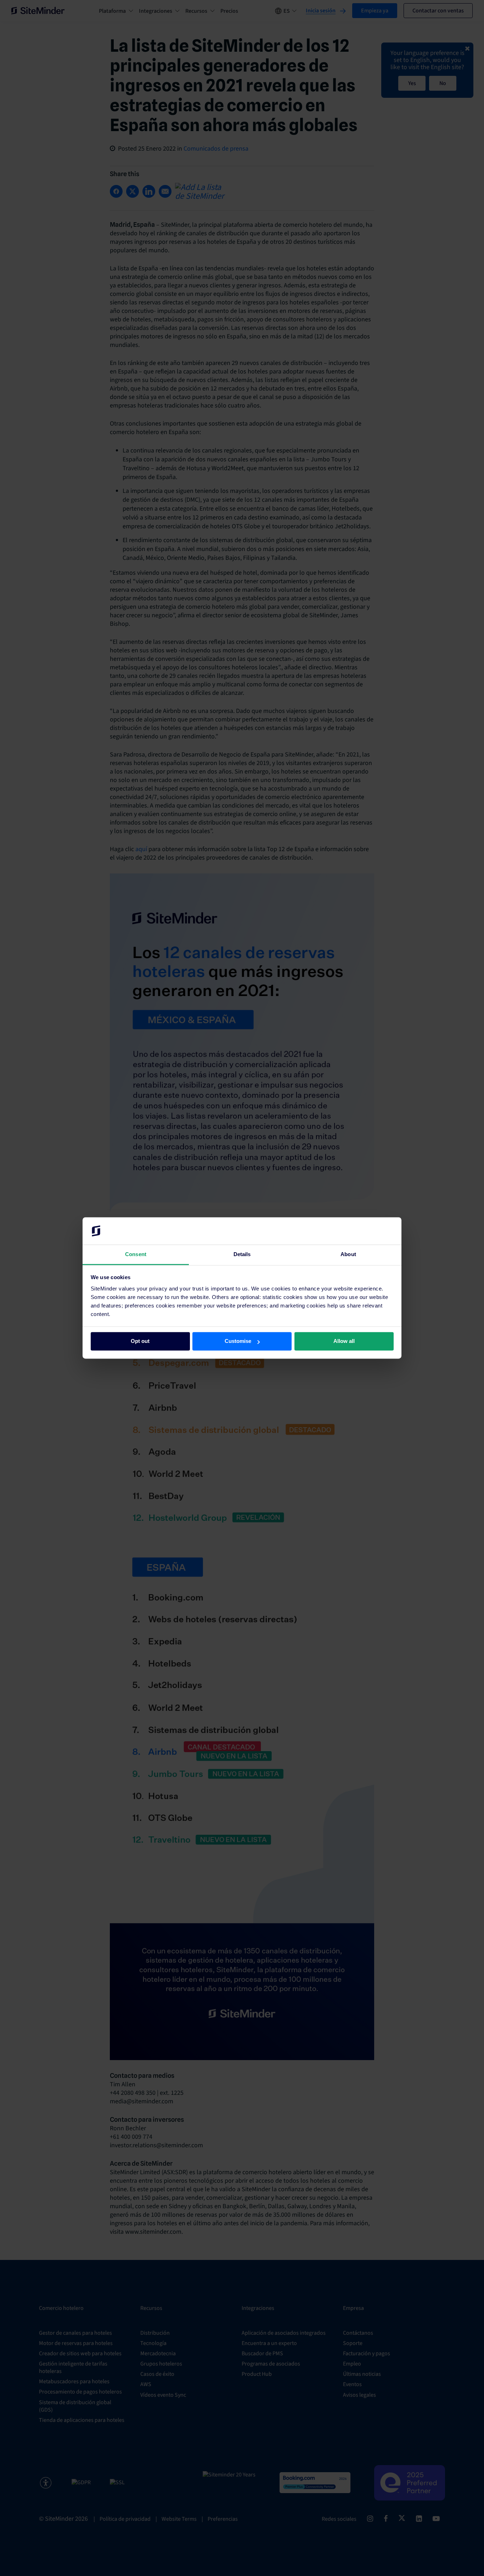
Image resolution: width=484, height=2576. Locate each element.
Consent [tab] (136, 1254)
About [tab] (348, 1254)
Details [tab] (242, 1254)
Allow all (344, 1341)
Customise (238, 1341)
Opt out (140, 1341)
